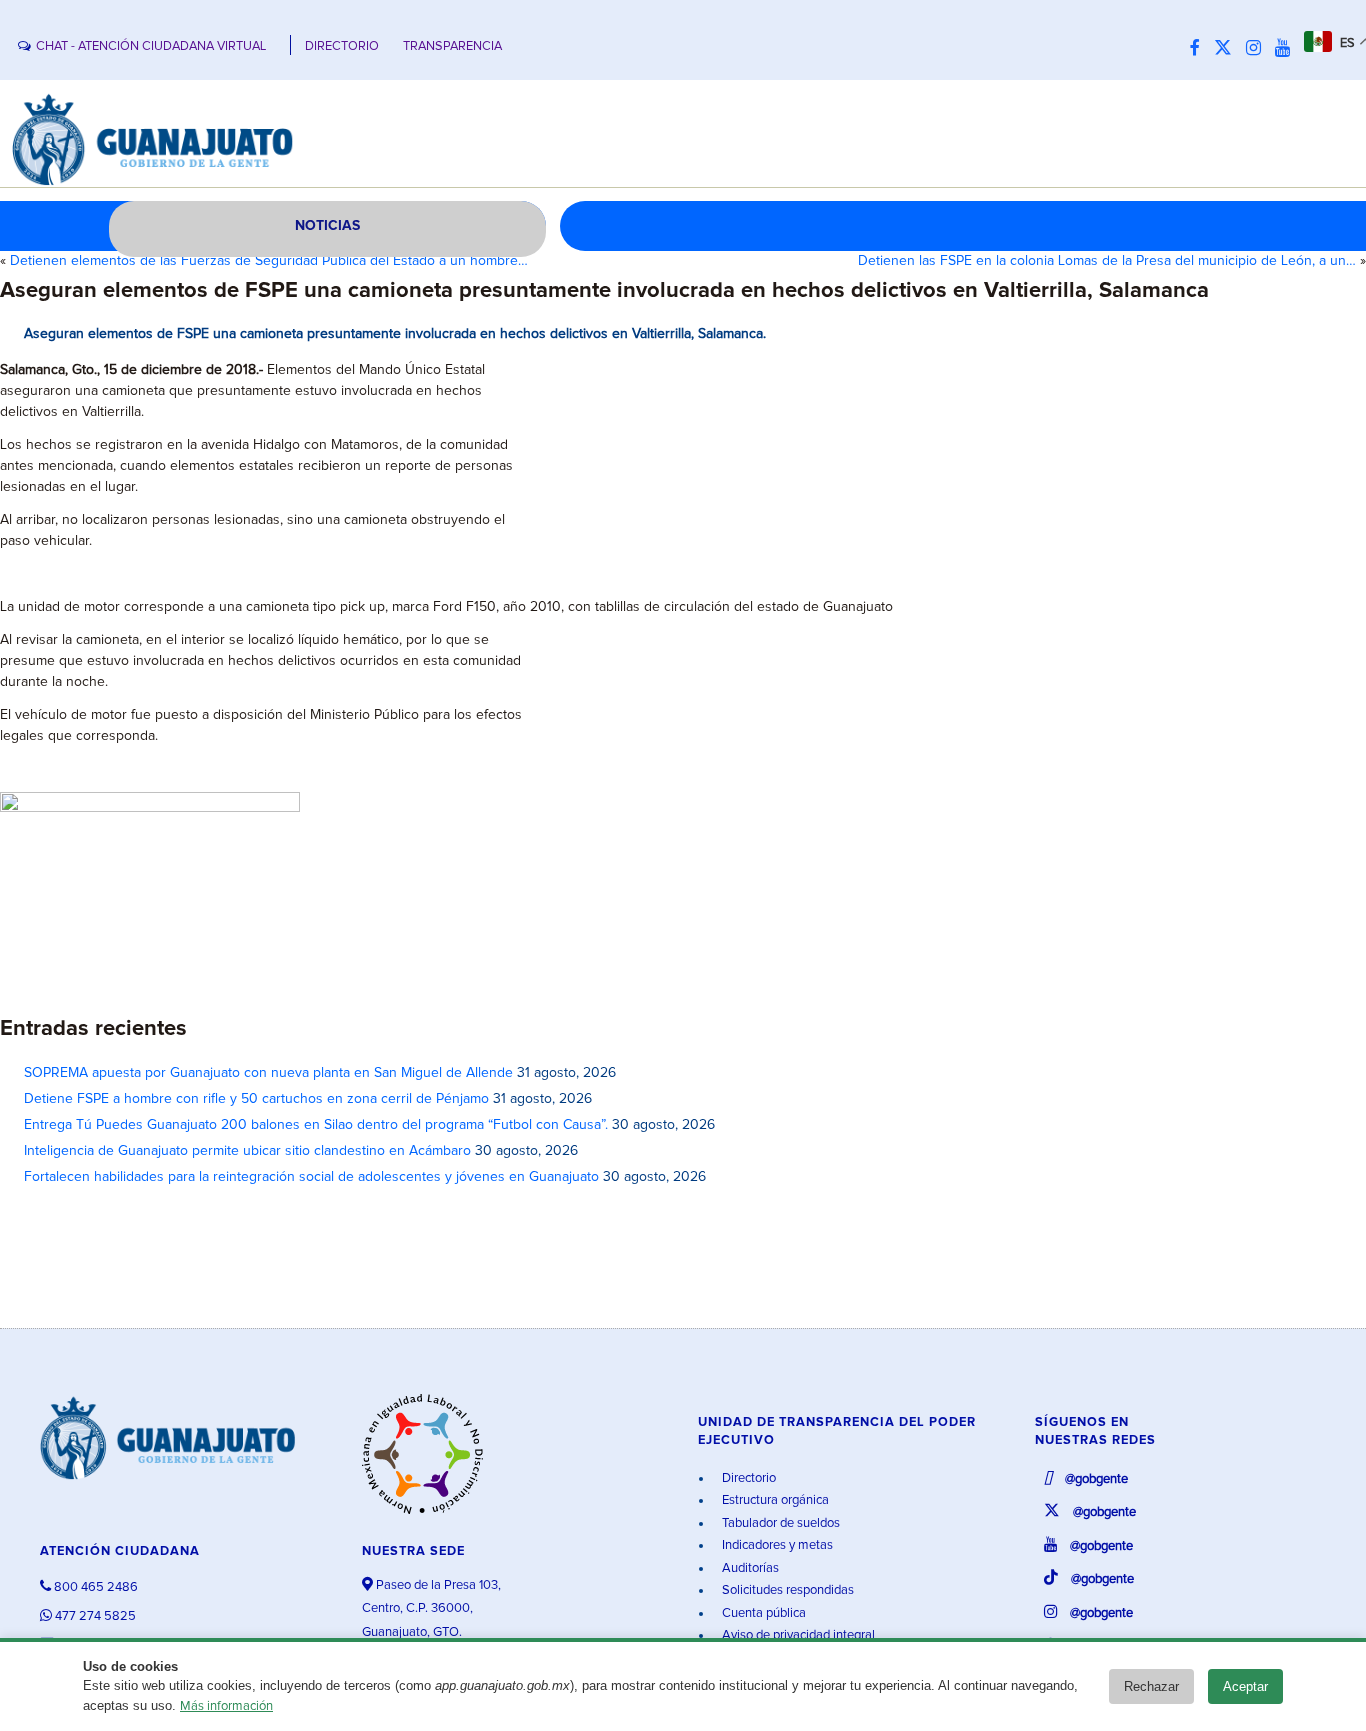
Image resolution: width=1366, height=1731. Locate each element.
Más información (226, 1706)
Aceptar (1245, 1686)
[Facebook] (1200, 49)
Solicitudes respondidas (786, 1590)
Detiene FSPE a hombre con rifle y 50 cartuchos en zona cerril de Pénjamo (256, 1099)
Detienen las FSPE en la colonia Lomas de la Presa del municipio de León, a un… (1107, 261)
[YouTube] (1287, 49)
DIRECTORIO (342, 46)
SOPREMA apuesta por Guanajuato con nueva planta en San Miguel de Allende (268, 1073)
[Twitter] (1228, 49)
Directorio (747, 1478)
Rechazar (1151, 1686)
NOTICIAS (327, 226)
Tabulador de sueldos (779, 1523)
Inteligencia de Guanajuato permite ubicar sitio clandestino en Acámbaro (247, 1151)
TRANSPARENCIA (452, 46)
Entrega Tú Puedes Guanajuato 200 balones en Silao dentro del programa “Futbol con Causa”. (316, 1125)
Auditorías (749, 1568)
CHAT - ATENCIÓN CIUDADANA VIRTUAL (151, 46)
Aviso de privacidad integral (797, 1635)
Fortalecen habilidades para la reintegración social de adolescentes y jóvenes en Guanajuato (311, 1177)
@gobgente (1095, 1479)
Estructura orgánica (774, 1500)
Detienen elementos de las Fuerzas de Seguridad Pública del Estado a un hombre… (269, 261)
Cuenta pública (762, 1613)
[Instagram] (1258, 49)
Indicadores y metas (776, 1545)
